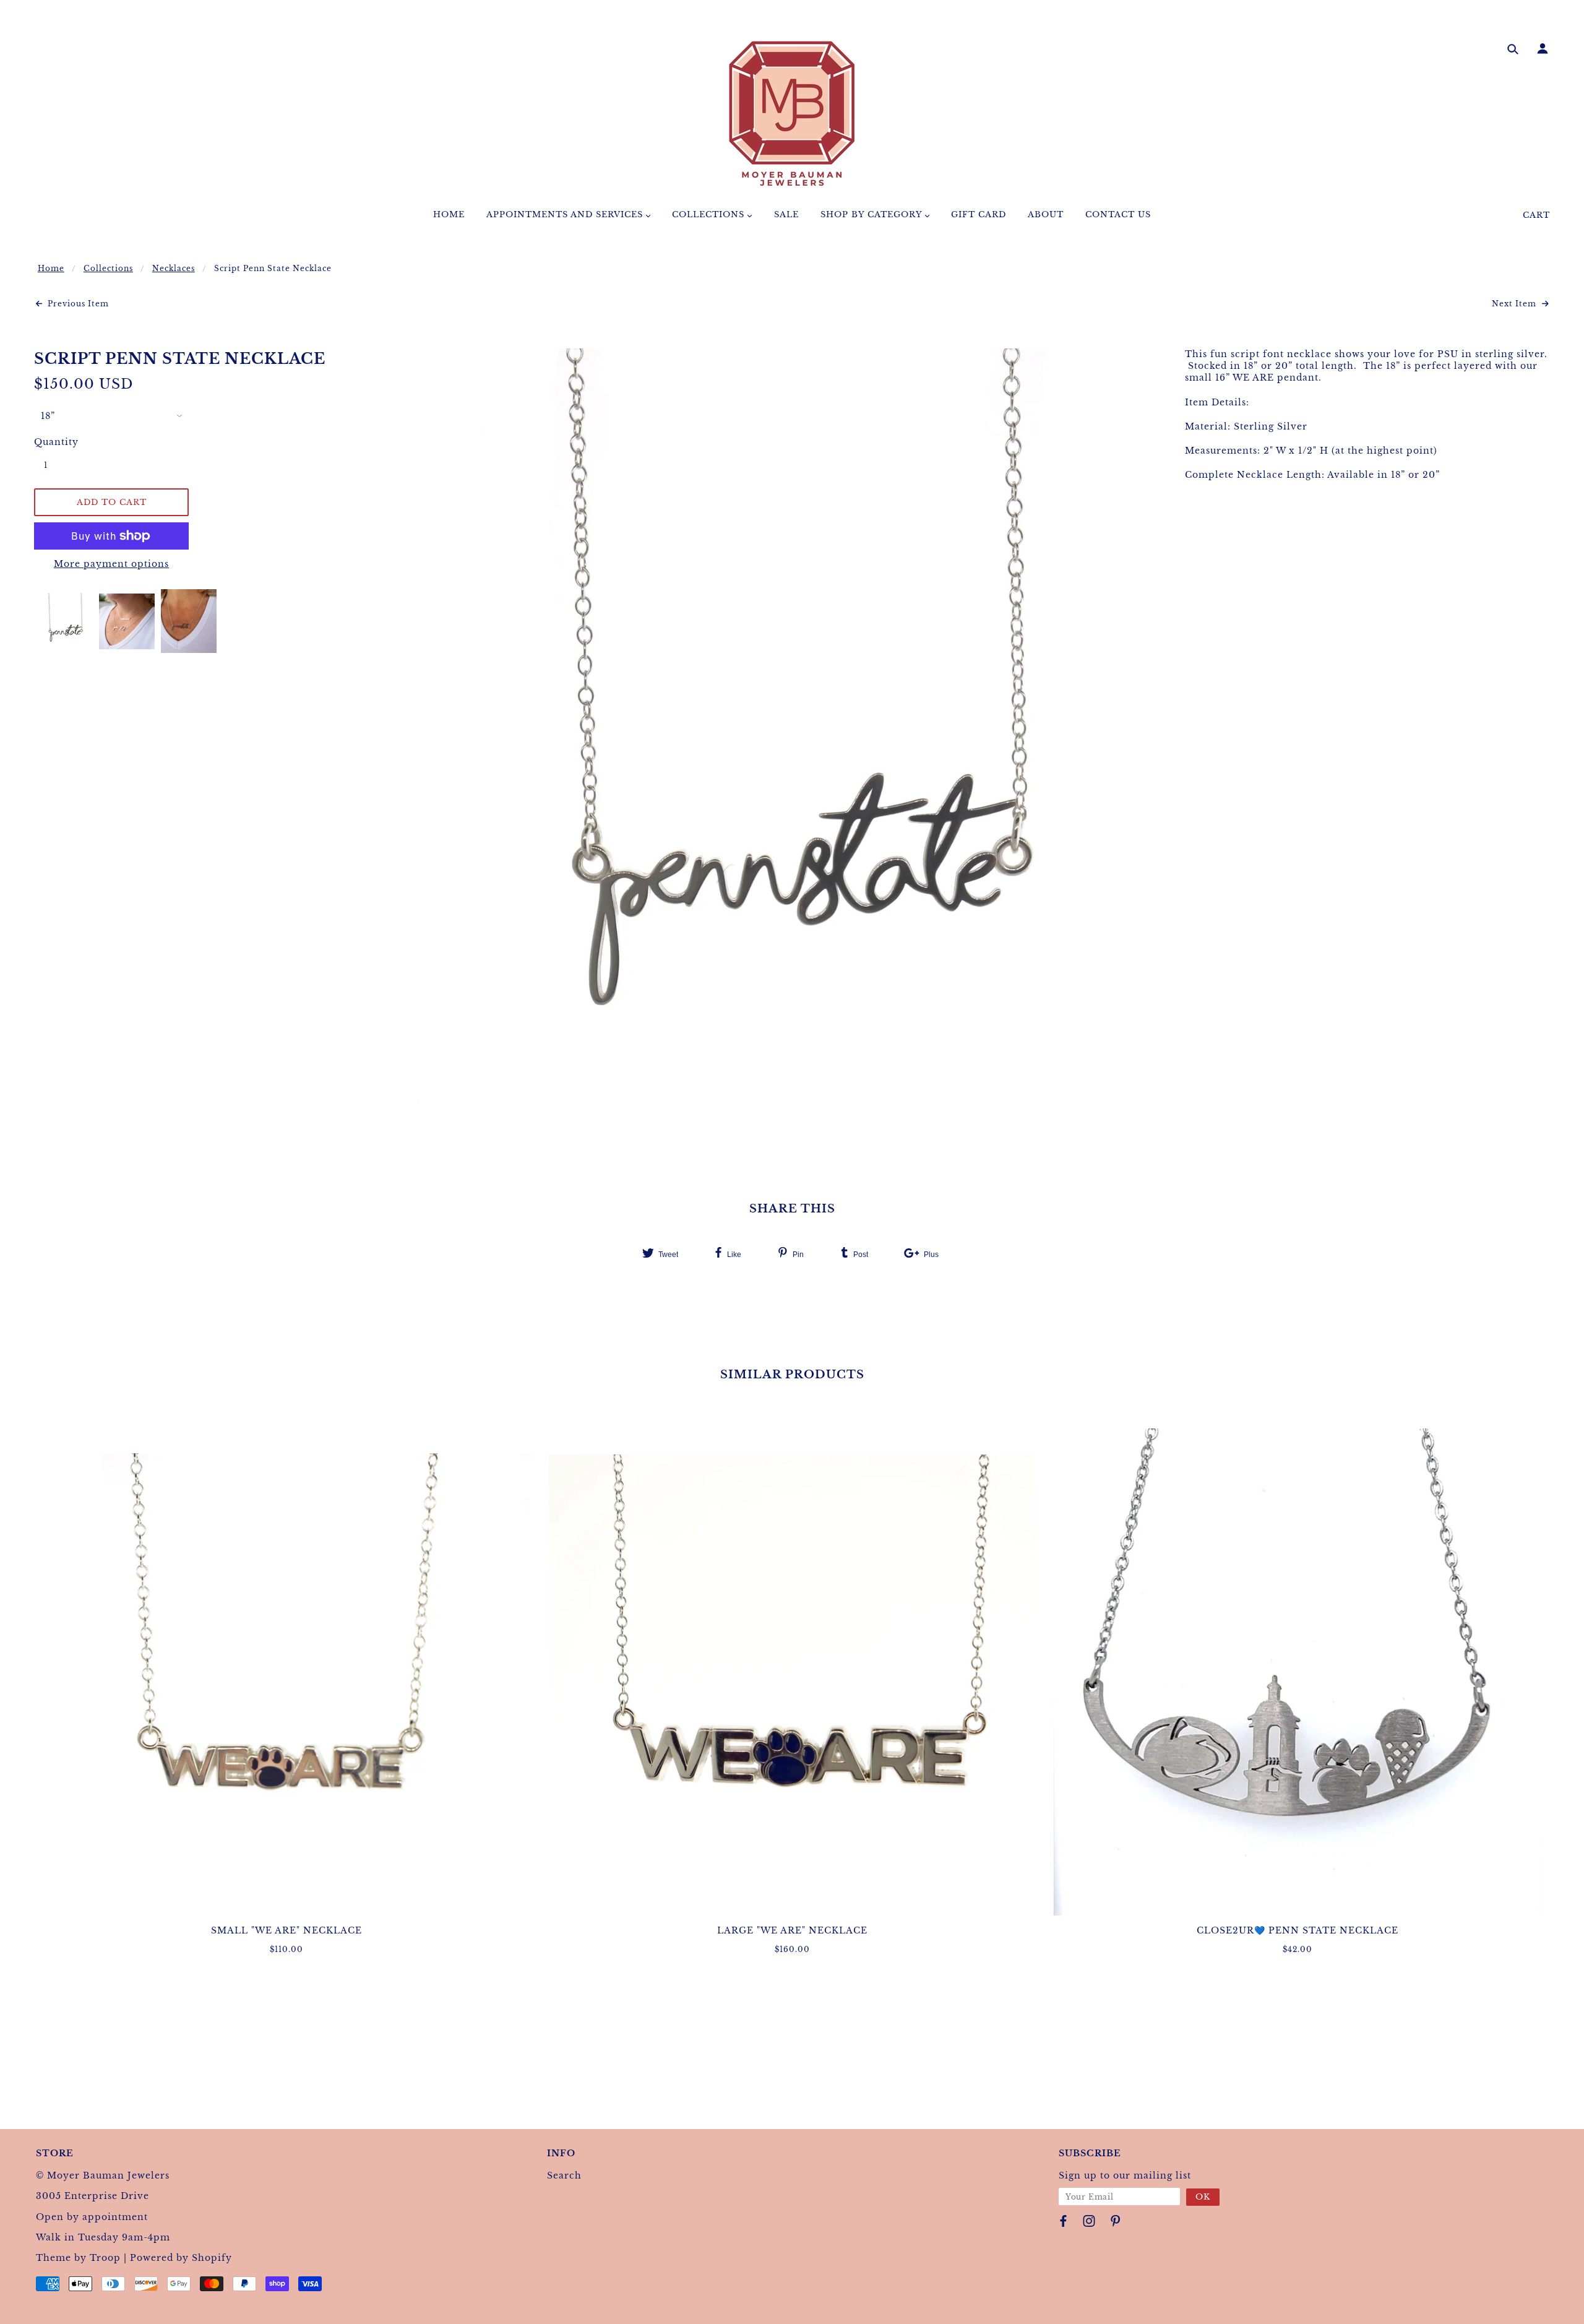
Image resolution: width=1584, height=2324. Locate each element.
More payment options (111, 564)
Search (564, 2175)
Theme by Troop (78, 2258)
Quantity (53, 442)
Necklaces (174, 268)
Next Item (1515, 304)
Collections (108, 268)
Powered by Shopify (181, 2258)
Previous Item (77, 304)
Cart (1536, 215)
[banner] (792, 113)
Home (51, 268)
